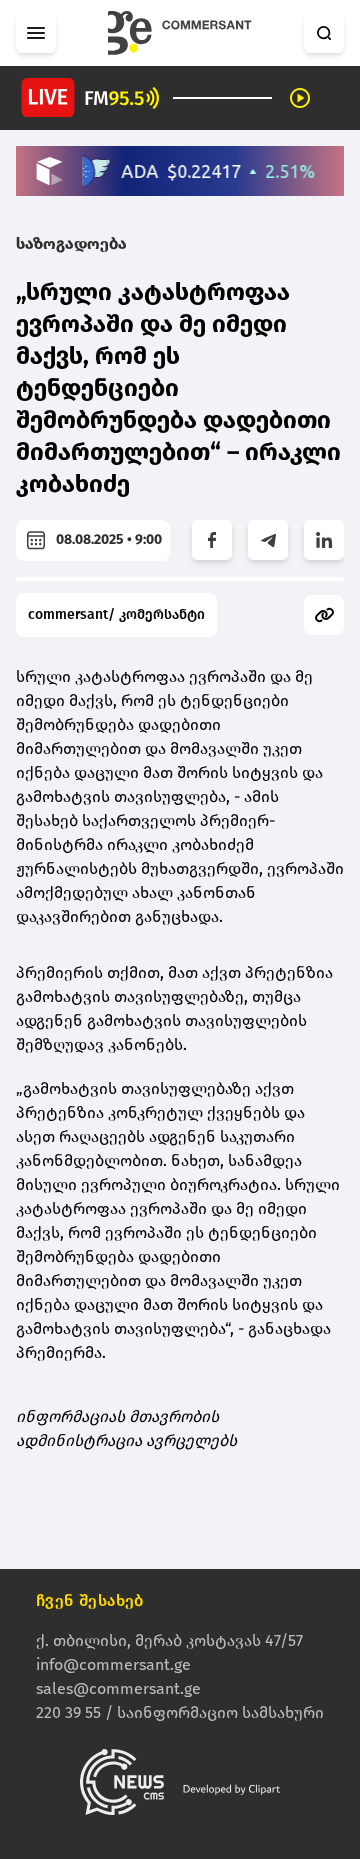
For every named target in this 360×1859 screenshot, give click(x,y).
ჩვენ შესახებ (90, 1600)
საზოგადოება (71, 243)
